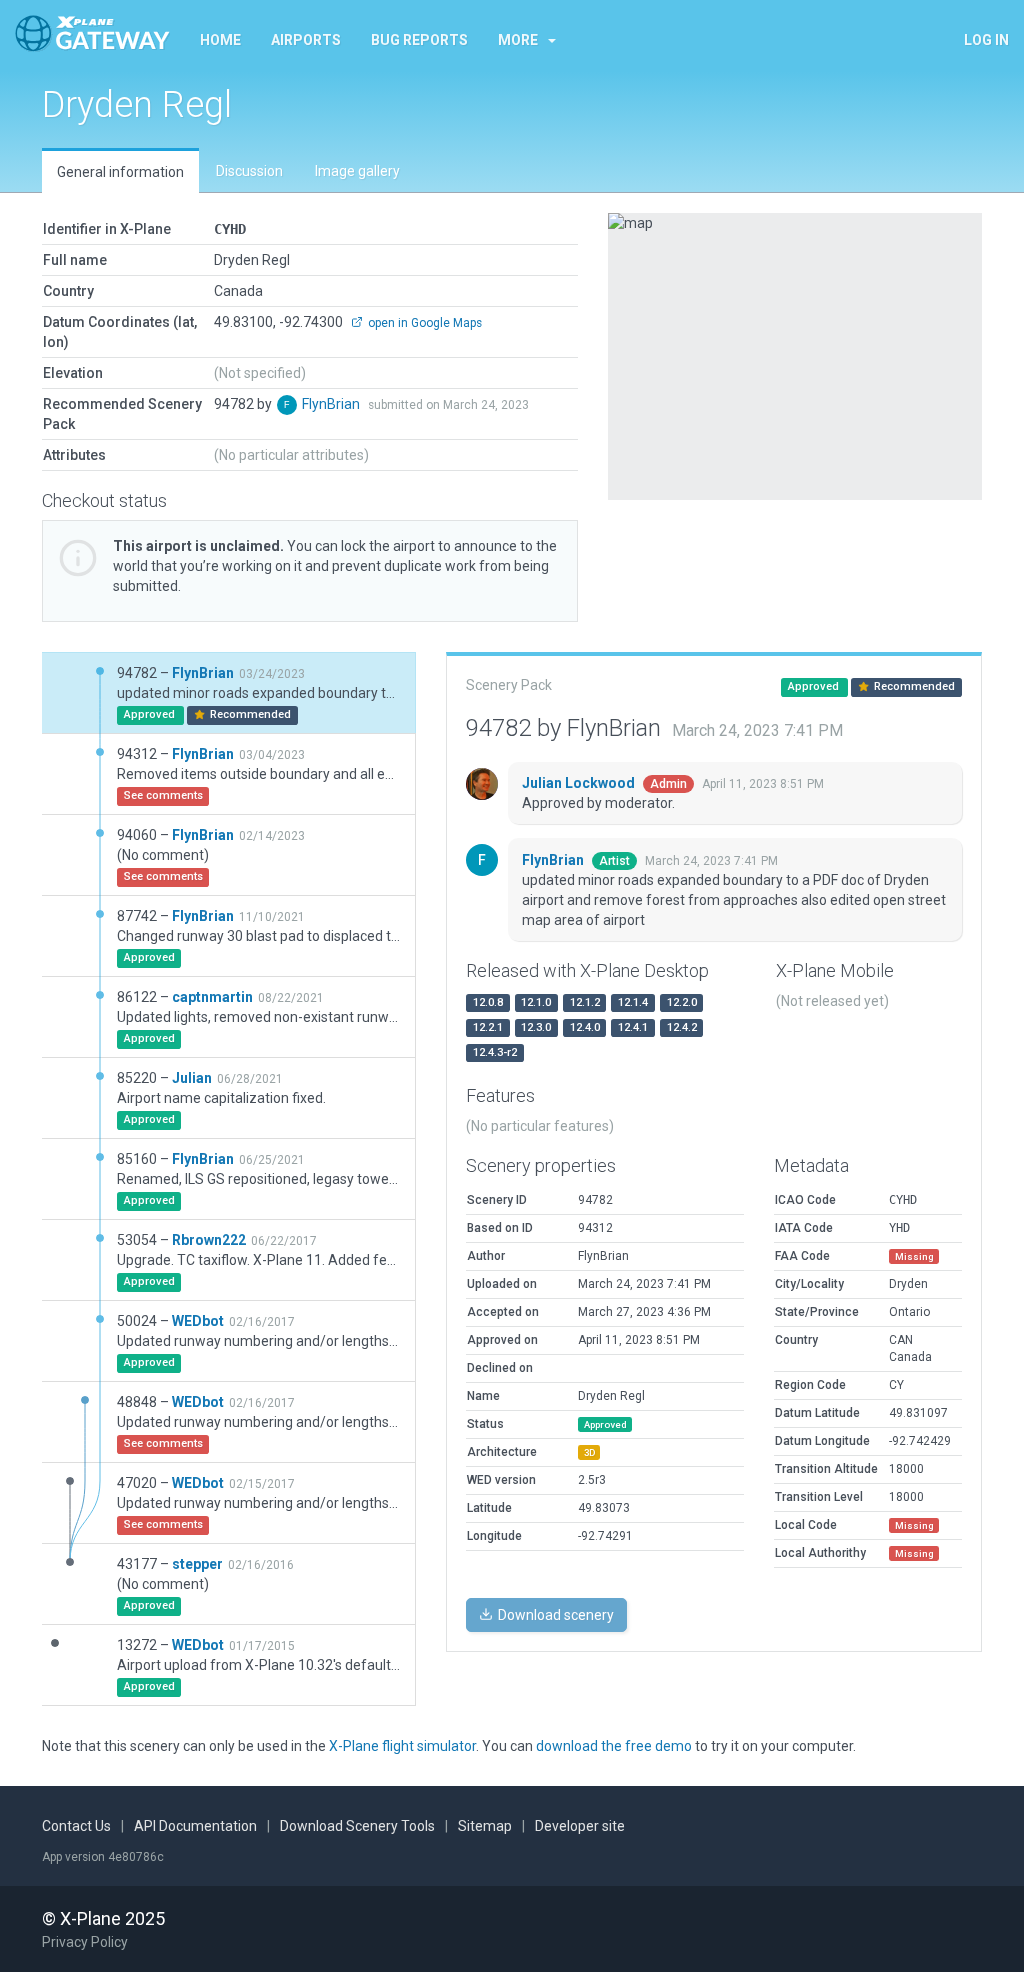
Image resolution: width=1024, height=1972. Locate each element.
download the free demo (614, 1746)
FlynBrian (332, 404)
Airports (306, 40)
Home (220, 40)
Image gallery (357, 171)
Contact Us (76, 1826)
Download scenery (554, 1615)
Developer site (580, 1826)
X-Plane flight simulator (402, 1746)
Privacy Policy (85, 1942)
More (518, 40)
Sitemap (485, 1826)
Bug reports (419, 40)
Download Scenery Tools (357, 1826)
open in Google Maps (423, 323)
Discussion (249, 171)
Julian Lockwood (580, 783)
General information (120, 172)
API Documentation (195, 1826)
